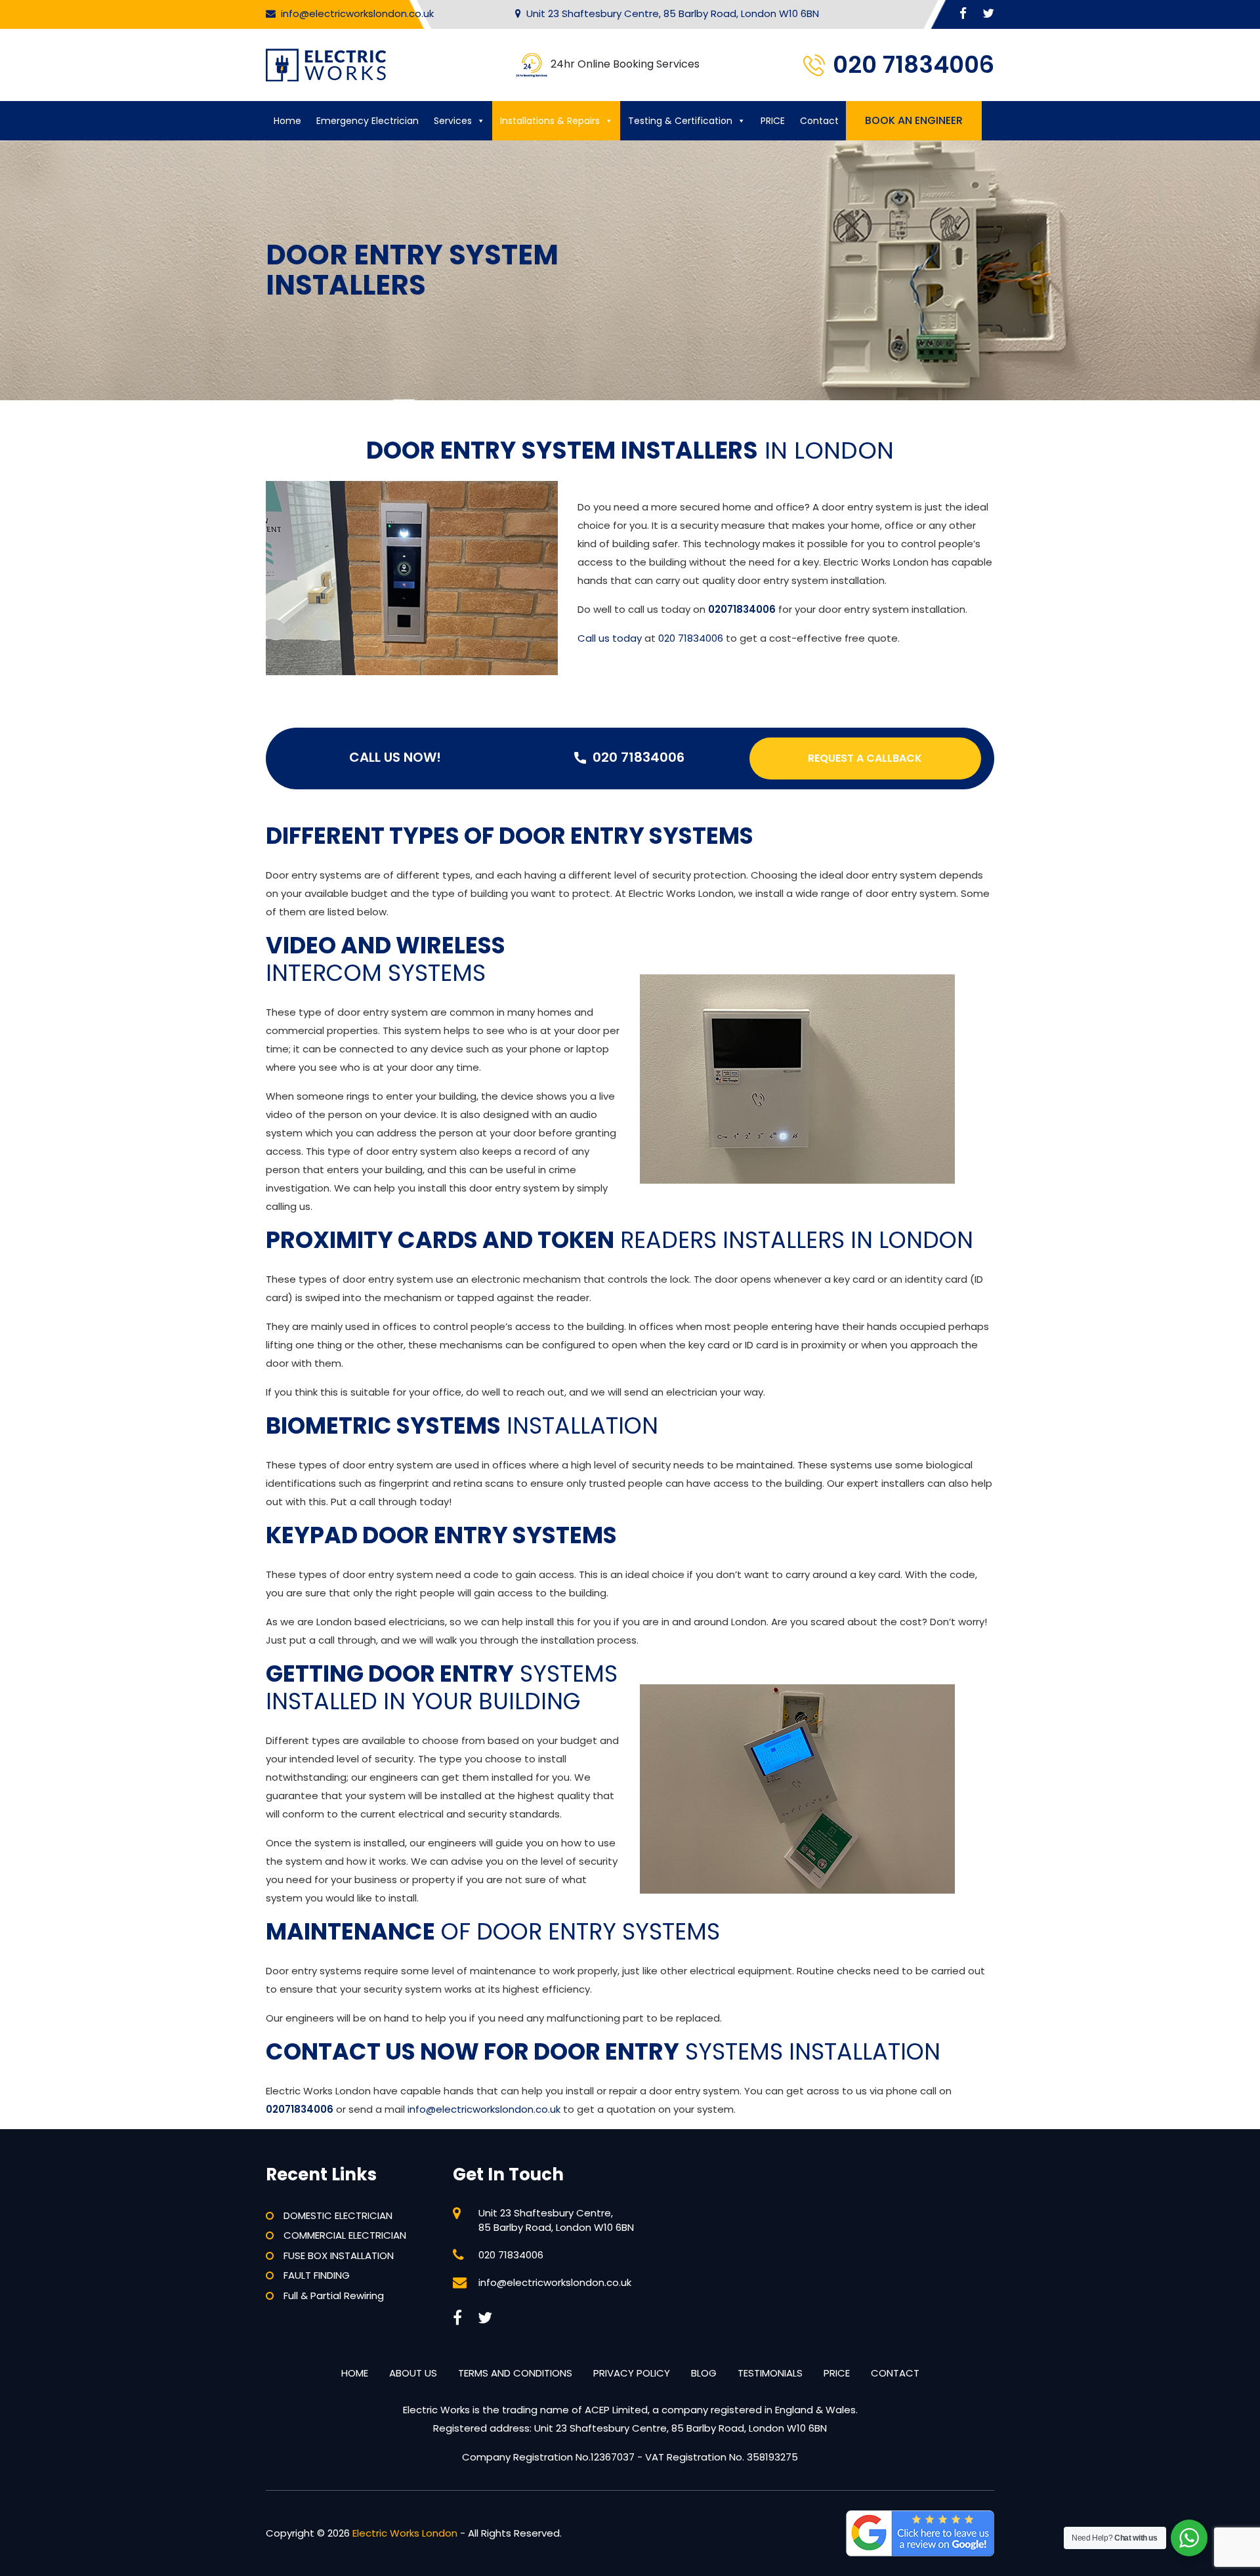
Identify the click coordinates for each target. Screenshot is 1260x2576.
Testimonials (770, 2373)
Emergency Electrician (367, 121)
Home (287, 121)
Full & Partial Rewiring (334, 2296)
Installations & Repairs (550, 121)
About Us (413, 2373)
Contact (819, 121)
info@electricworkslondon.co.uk (357, 13)
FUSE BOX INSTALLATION (339, 2255)
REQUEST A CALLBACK (865, 758)
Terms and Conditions (515, 2373)
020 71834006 (913, 65)
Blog (704, 2373)
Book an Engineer (914, 120)
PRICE (773, 121)
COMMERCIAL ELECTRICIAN (345, 2235)
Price (837, 2373)
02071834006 (742, 609)
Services (453, 121)
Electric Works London (405, 2533)
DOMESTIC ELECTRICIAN (338, 2215)
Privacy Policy (632, 2373)
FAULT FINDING (317, 2275)
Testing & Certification (680, 121)
